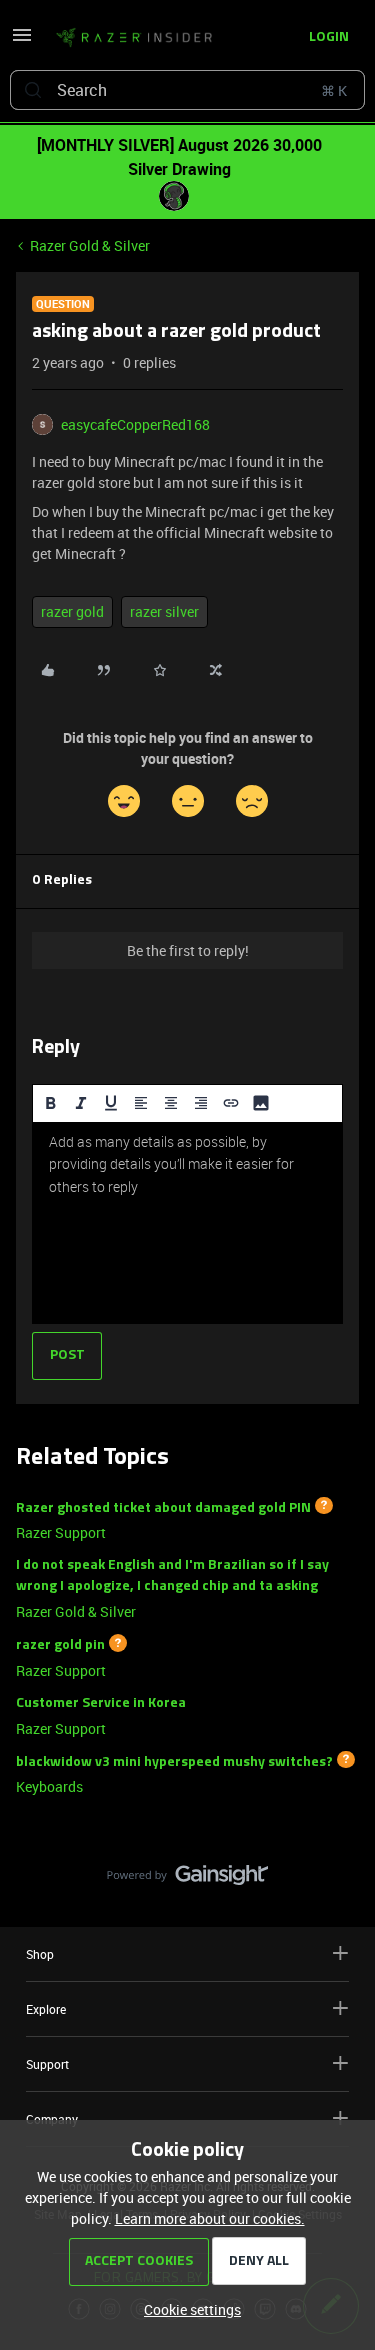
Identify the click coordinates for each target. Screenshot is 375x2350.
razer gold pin (60, 1645)
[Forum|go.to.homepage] (134, 38)
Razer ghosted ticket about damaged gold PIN (163, 1507)
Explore (46, 2009)
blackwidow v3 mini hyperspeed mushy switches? (174, 1761)
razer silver (164, 611)
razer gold (72, 611)
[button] (22, 41)
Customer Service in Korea (101, 1703)
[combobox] (187, 90)
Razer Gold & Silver (90, 245)
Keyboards (49, 1786)
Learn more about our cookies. (210, 2218)
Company (52, 2119)
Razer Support (61, 1532)
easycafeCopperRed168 (135, 424)
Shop (40, 1954)
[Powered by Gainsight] (187, 1880)
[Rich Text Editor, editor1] (187, 1223)
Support (47, 2064)
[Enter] (33, 90)
